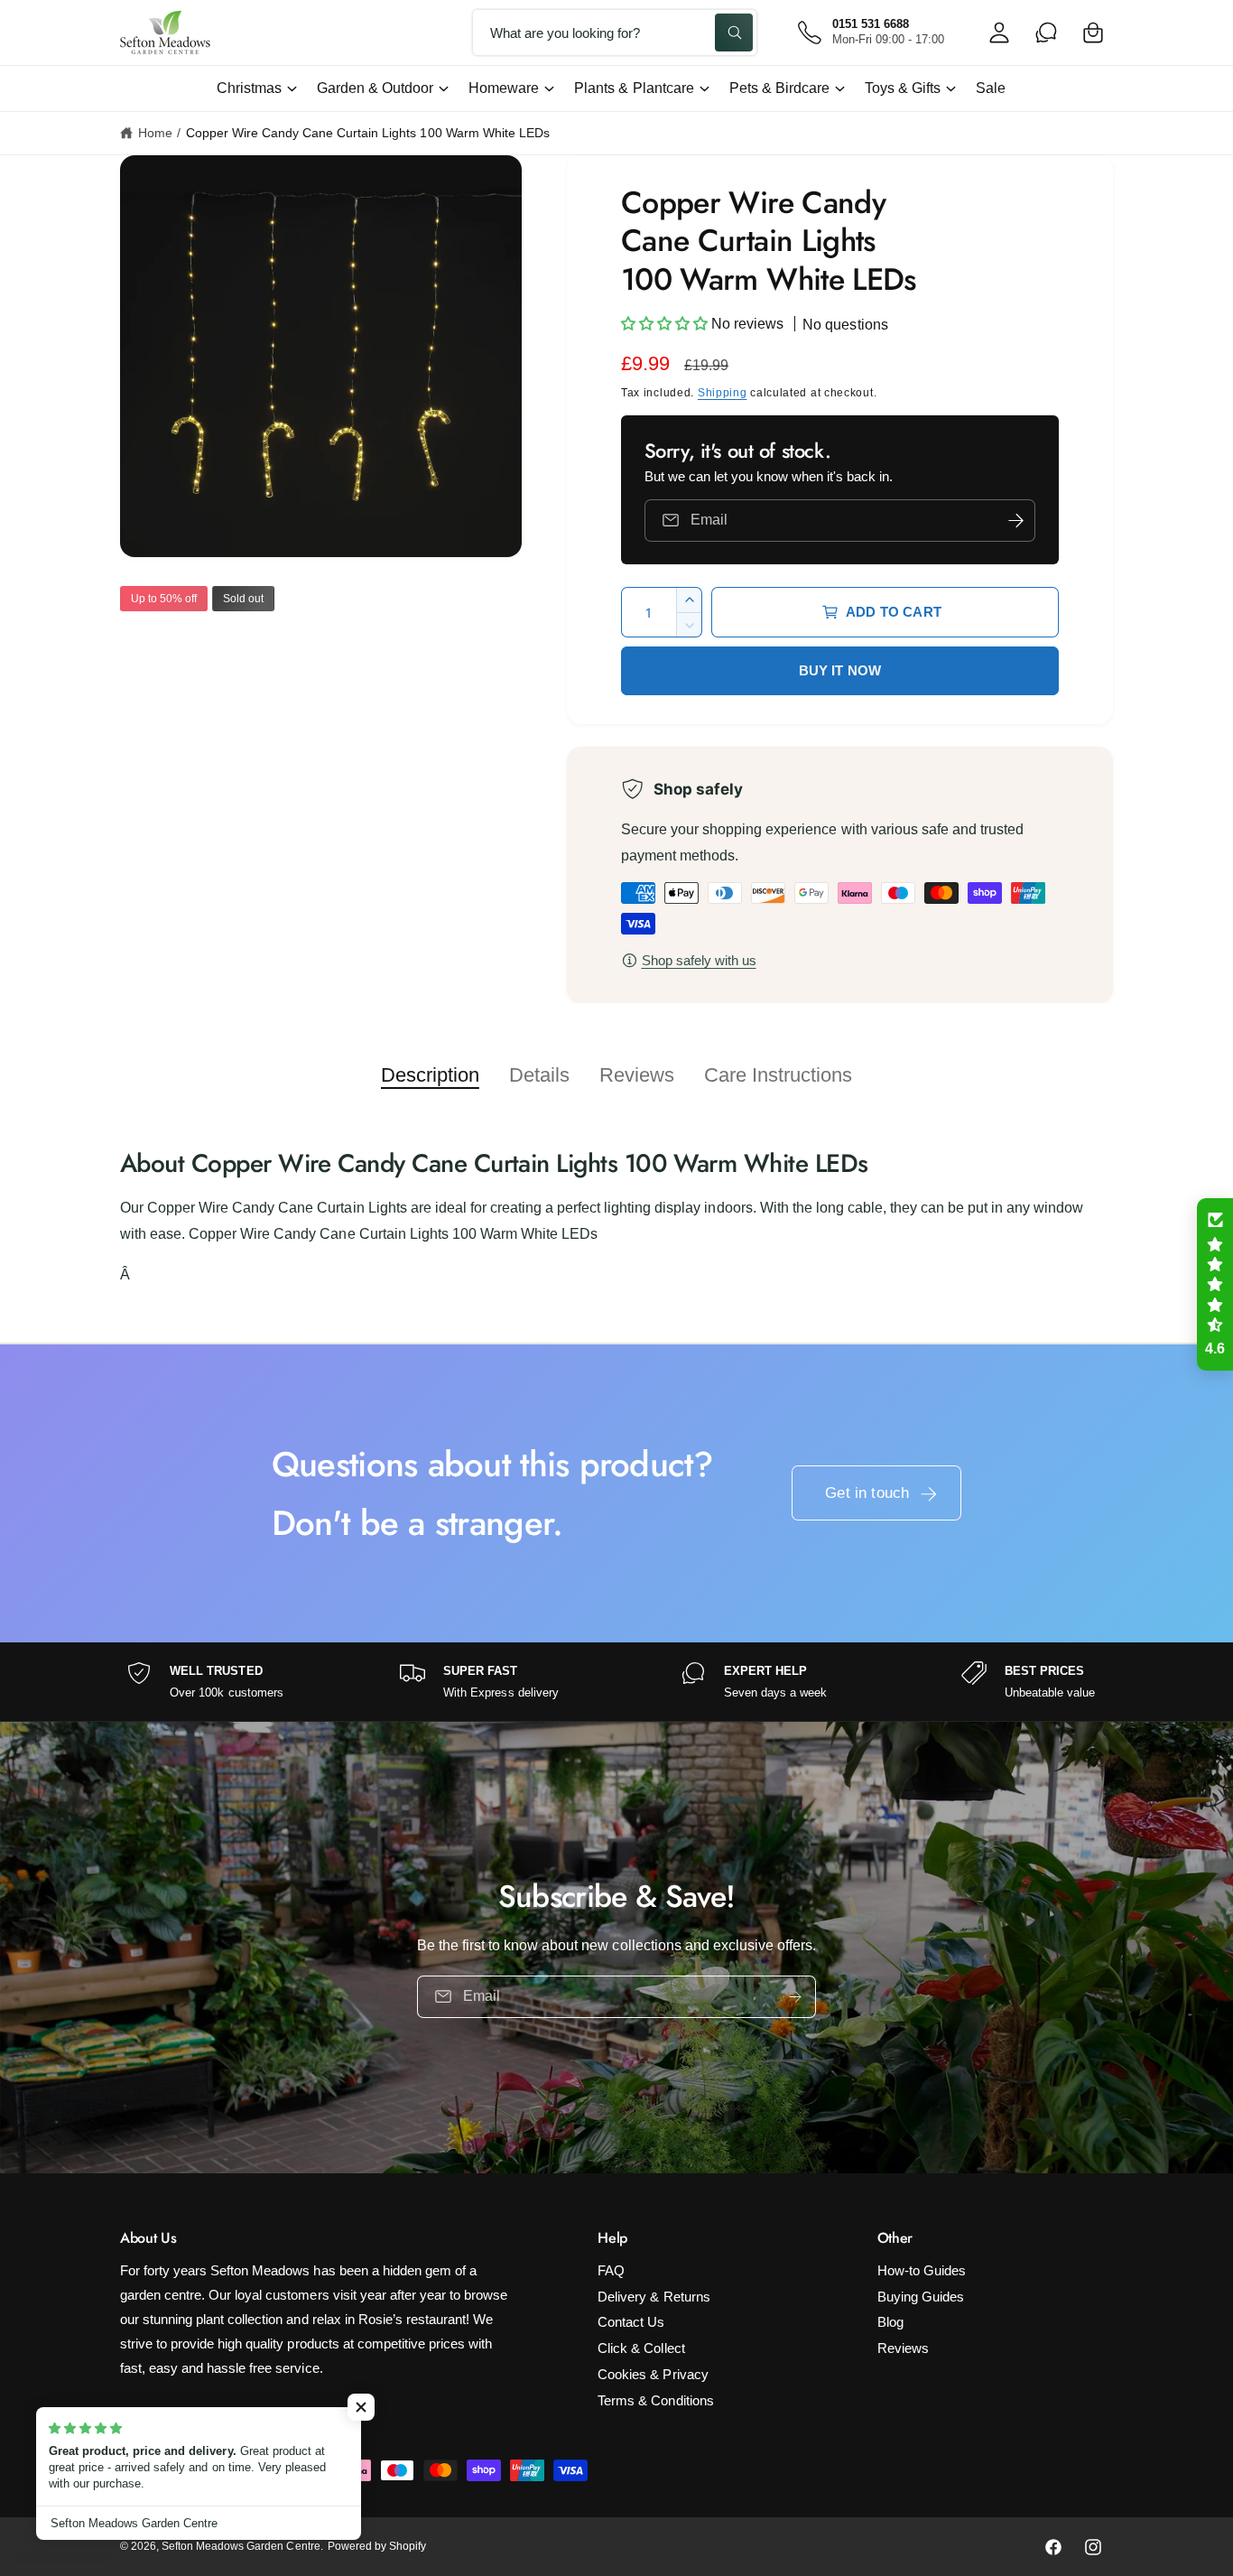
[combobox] (615, 33)
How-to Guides (922, 2270)
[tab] (430, 1075)
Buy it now (840, 670)
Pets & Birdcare (779, 88)
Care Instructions (778, 1075)
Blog (890, 2322)
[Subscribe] (795, 1996)
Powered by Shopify (377, 2546)
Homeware (504, 88)
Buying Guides (921, 2297)
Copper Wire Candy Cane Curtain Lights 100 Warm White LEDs (368, 133)
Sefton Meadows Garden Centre (241, 2546)
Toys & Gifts (903, 88)
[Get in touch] (1046, 33)
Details (539, 1075)
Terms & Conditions (655, 2400)
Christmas (249, 88)
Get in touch (867, 1493)
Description (430, 1075)
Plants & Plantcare (634, 88)
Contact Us (631, 2322)
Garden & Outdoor (375, 88)
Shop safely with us (699, 960)
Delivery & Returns (654, 2297)
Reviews (637, 1075)
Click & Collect (641, 2348)
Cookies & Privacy (653, 2374)
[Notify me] (1015, 521)
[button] (1093, 33)
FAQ (611, 2270)
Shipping (723, 393)
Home (155, 133)
